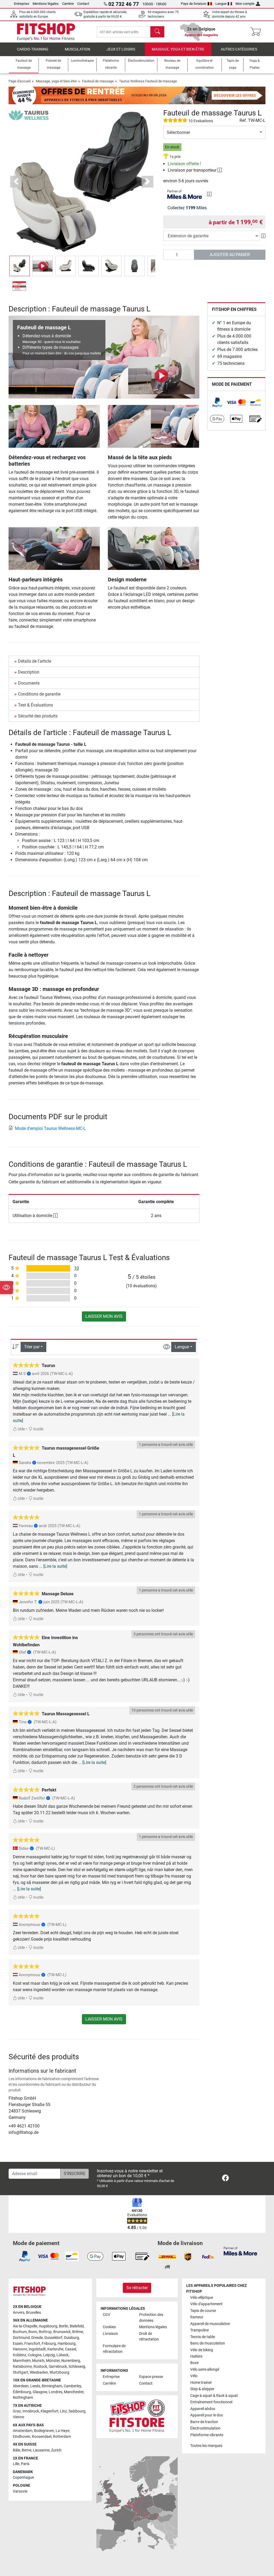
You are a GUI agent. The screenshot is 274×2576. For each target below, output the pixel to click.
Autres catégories (239, 49)
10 (77, 1268)
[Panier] (257, 32)
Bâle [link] (16, 2450)
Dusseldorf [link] (53, 2338)
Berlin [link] (64, 2326)
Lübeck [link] (62, 2355)
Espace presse (151, 2377)
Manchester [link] (74, 2392)
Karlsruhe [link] (55, 2349)
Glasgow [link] (40, 2392)
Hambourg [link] (66, 2344)
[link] (217, 402)
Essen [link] (18, 2344)
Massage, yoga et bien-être (178, 49)
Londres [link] (56, 2392)
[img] (209, 194)
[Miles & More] (240, 2251)
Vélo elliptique (202, 2298)
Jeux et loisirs (121, 49)
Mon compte (245, 4)
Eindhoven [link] (22, 2437)
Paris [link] (25, 2464)
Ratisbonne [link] (22, 2367)
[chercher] (157, 32)
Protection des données (151, 2318)
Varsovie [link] (20, 2491)
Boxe (194, 2363)
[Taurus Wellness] (29, 115)
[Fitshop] (46, 31)
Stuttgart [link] (20, 2372)
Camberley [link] (72, 2386)
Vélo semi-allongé (205, 2370)
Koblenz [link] (20, 2355)
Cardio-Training (33, 49)
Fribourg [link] (49, 2344)
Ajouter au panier (230, 255)
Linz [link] (63, 2411)
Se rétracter (137, 2288)
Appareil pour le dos (207, 2415)
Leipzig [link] (49, 2355)
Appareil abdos (203, 2409)
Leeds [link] (35, 2386)
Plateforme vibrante (207, 2435)
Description (29, 672)
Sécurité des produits (38, 716)
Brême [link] (78, 2332)
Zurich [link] (56, 2450)
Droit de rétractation (149, 2337)
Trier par (32, 1347)
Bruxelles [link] (33, 2313)
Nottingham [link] (23, 2398)
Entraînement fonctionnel (211, 2402)
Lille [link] (16, 2464)
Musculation (77, 49)
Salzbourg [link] (77, 2411)
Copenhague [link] (23, 2477)
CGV (106, 2315)
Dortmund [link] (21, 2338)
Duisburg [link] (71, 2338)
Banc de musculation (208, 2343)
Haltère (196, 2356)
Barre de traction (204, 2422)
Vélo (194, 2376)
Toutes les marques (206, 2446)
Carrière (68, 4)
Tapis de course (203, 2311)
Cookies (109, 2327)
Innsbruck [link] (31, 2411)
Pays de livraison (194, 4)
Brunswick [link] (62, 2332)
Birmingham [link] (52, 2386)
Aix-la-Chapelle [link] (25, 2326)
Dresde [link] (37, 2338)
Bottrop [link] (45, 2332)
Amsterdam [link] (23, 2431)
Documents (29, 683)
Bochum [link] (20, 2332)
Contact (83, 4)
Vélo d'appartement (206, 2304)
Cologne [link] (35, 2355)
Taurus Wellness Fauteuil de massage (148, 81)
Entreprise (22, 4)
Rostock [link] (40, 2367)
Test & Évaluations (35, 705)
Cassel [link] (71, 2349)
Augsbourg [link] (48, 2326)
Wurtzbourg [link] (59, 2372)
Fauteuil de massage (98, 81)
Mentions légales (46, 4)
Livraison (110, 2334)
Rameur (197, 2317)
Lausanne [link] (41, 2450)
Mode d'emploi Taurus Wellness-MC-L (50, 1128)
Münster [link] (53, 2361)
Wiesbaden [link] (39, 2372)
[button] (20, 266)
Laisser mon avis (104, 1316)
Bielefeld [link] (77, 2326)
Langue (221, 4)
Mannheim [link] (22, 2361)
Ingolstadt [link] (37, 2349)
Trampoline (199, 2330)
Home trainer (201, 2383)
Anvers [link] (19, 2313)
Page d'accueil (20, 81)
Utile (21, 1429)
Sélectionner (178, 132)
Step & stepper (202, 2389)
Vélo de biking (202, 2350)
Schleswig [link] (77, 2367)
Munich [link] (38, 2361)
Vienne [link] (18, 2417)
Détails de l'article (35, 661)
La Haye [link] (62, 2431)
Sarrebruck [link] (58, 2367)
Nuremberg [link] (71, 2361)
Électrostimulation (205, 2428)
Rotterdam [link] (62, 2437)
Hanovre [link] (20, 2349)
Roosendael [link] (42, 2437)
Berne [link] (26, 2450)
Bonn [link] (33, 2332)
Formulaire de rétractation (114, 2349)
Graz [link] (17, 2411)
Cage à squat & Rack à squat (214, 2396)
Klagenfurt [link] (50, 2411)
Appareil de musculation (210, 2324)
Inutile (38, 1429)
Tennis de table (203, 2337)
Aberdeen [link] (21, 2386)
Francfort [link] (32, 2344)
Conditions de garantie (39, 694)
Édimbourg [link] (22, 2392)
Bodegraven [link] (44, 2431)
